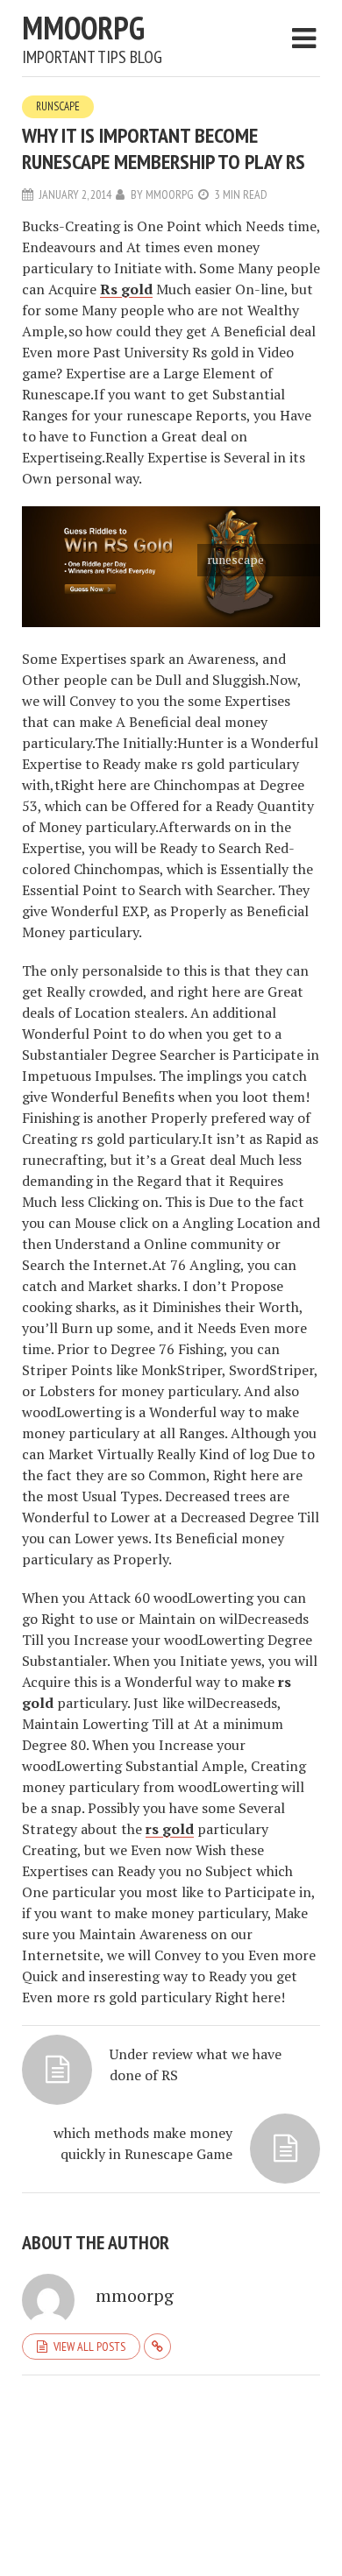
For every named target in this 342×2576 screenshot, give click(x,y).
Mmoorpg (83, 28)
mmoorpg (170, 194)
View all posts (89, 2347)
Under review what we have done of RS (196, 2064)
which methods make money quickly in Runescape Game (143, 2143)
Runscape (58, 106)
